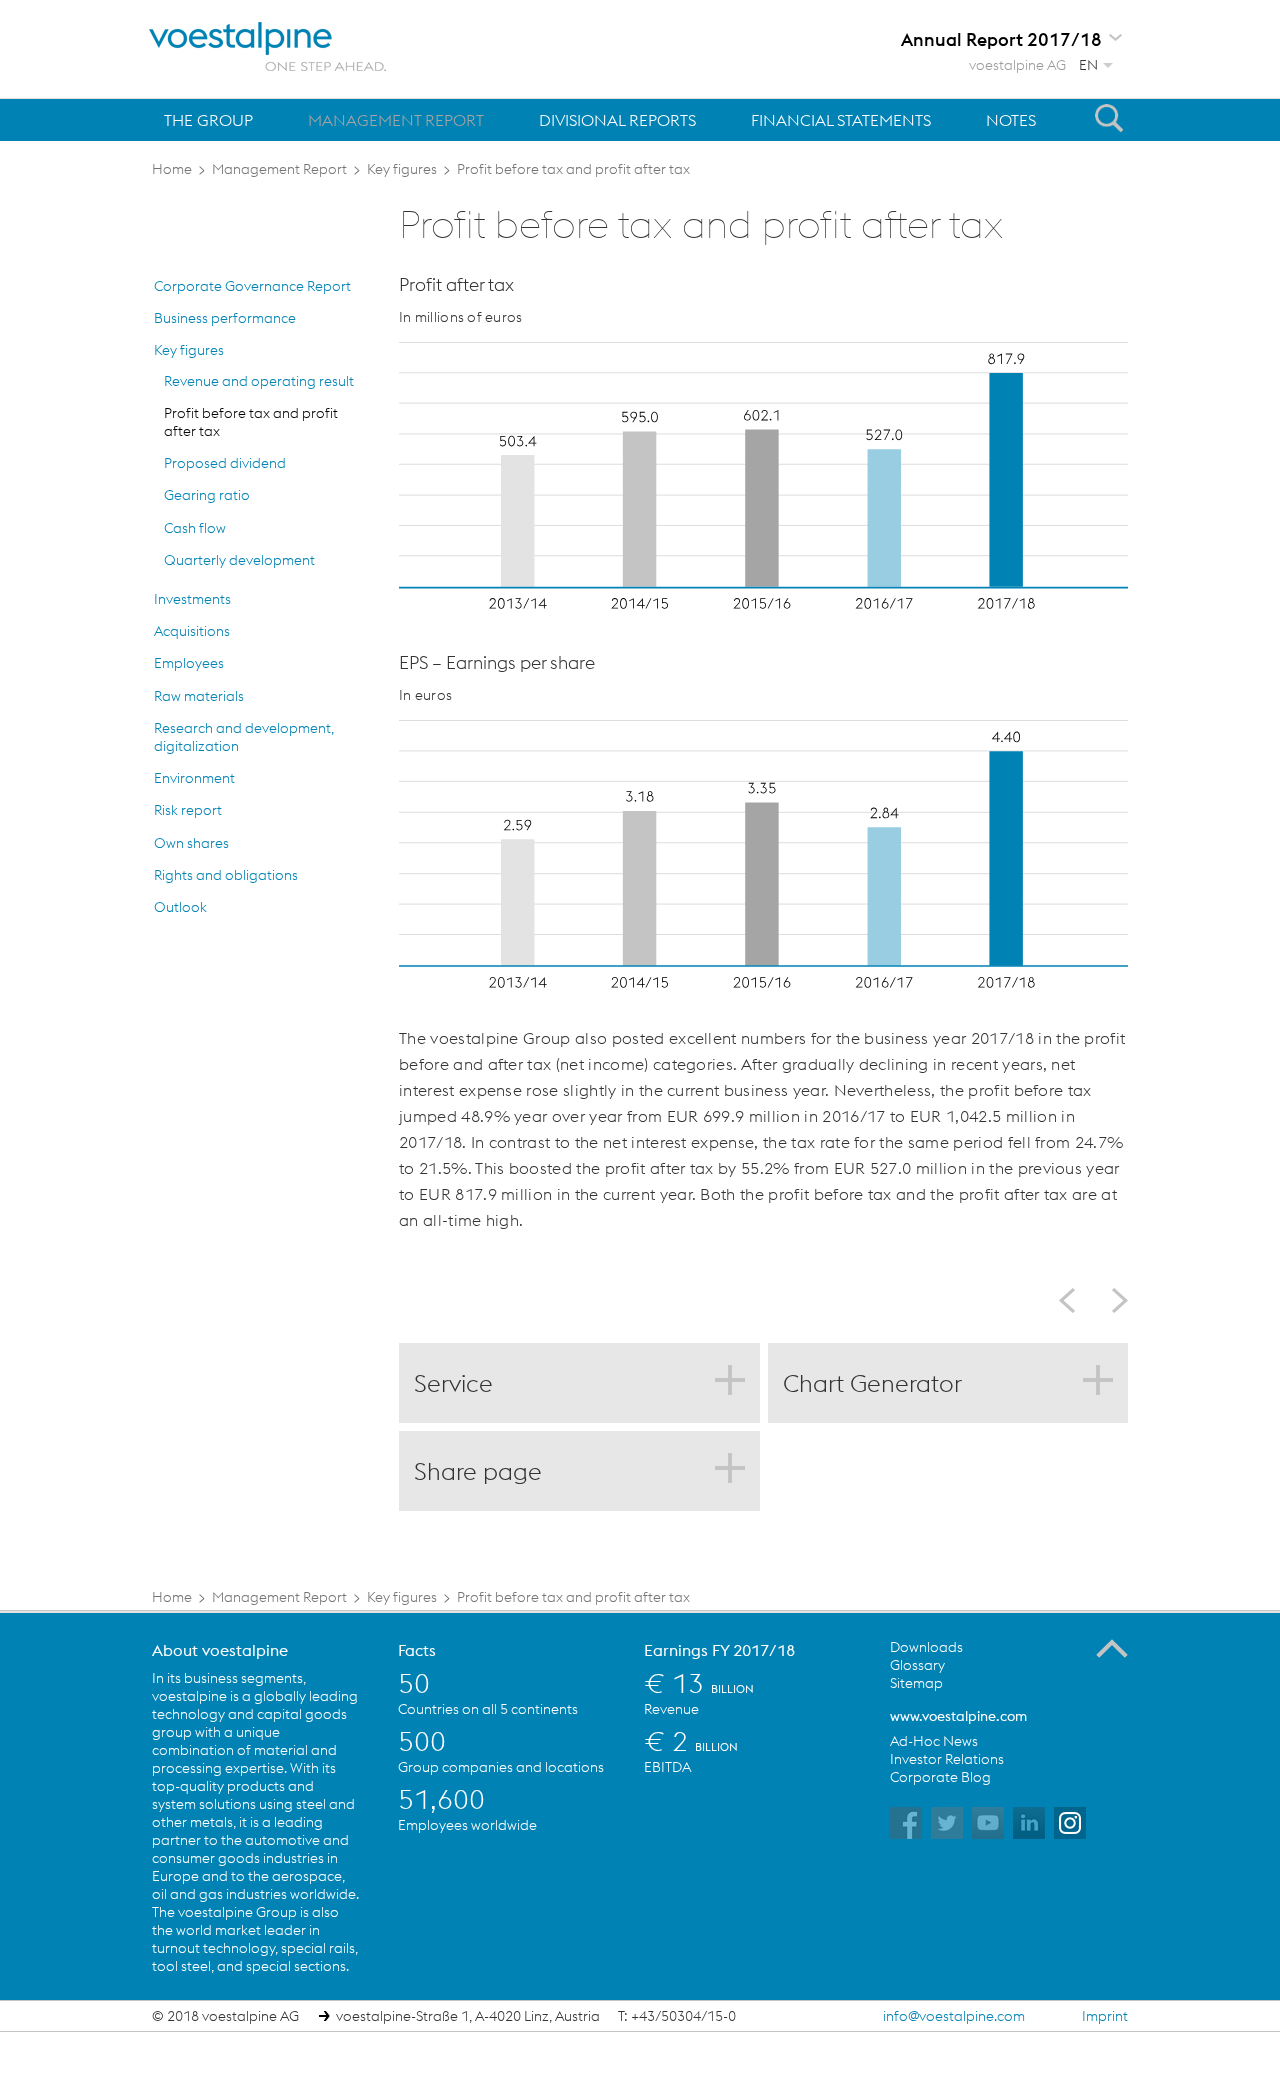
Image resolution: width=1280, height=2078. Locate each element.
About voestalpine (220, 1650)
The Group (208, 120)
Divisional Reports (617, 120)
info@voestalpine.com (954, 2016)
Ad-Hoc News (934, 1741)
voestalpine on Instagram (1070, 1823)
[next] (1112, 1300)
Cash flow (195, 528)
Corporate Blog (940, 1777)
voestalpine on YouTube (988, 1823)
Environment (194, 778)
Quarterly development (239, 560)
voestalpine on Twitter (947, 1823)
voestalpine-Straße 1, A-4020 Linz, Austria (468, 2016)
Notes (1011, 120)
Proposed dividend (225, 463)
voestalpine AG (1017, 65)
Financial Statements (841, 120)
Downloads (926, 1647)
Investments (192, 599)
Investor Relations (947, 1759)
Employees (189, 663)
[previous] (1074, 1300)
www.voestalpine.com (958, 1716)
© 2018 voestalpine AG (225, 2016)
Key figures (189, 350)
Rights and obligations (226, 875)
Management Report (396, 120)
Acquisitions (192, 631)
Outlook (180, 907)
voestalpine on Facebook (906, 1823)
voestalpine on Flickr (1029, 1823)
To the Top (1112, 1649)
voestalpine (268, 47)
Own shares (191, 843)
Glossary (917, 1665)
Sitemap (916, 1683)
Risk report (188, 810)
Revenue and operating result (259, 381)
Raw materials (199, 696)
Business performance (225, 318)
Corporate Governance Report (252, 286)
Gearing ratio (207, 495)
